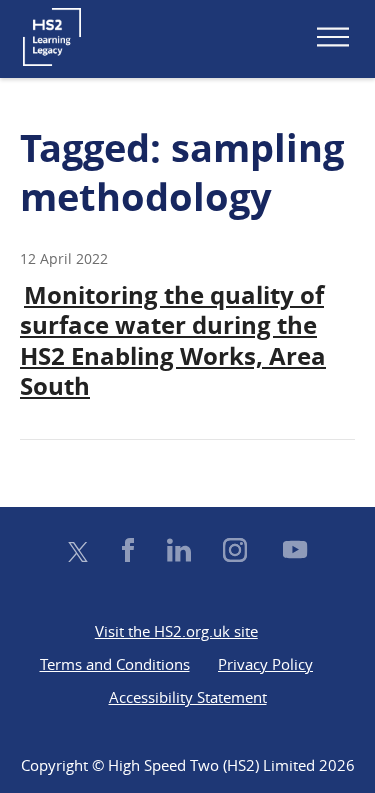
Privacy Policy (265, 664)
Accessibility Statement (188, 697)
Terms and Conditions (115, 664)
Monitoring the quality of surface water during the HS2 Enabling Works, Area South (173, 340)
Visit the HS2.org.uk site (176, 631)
